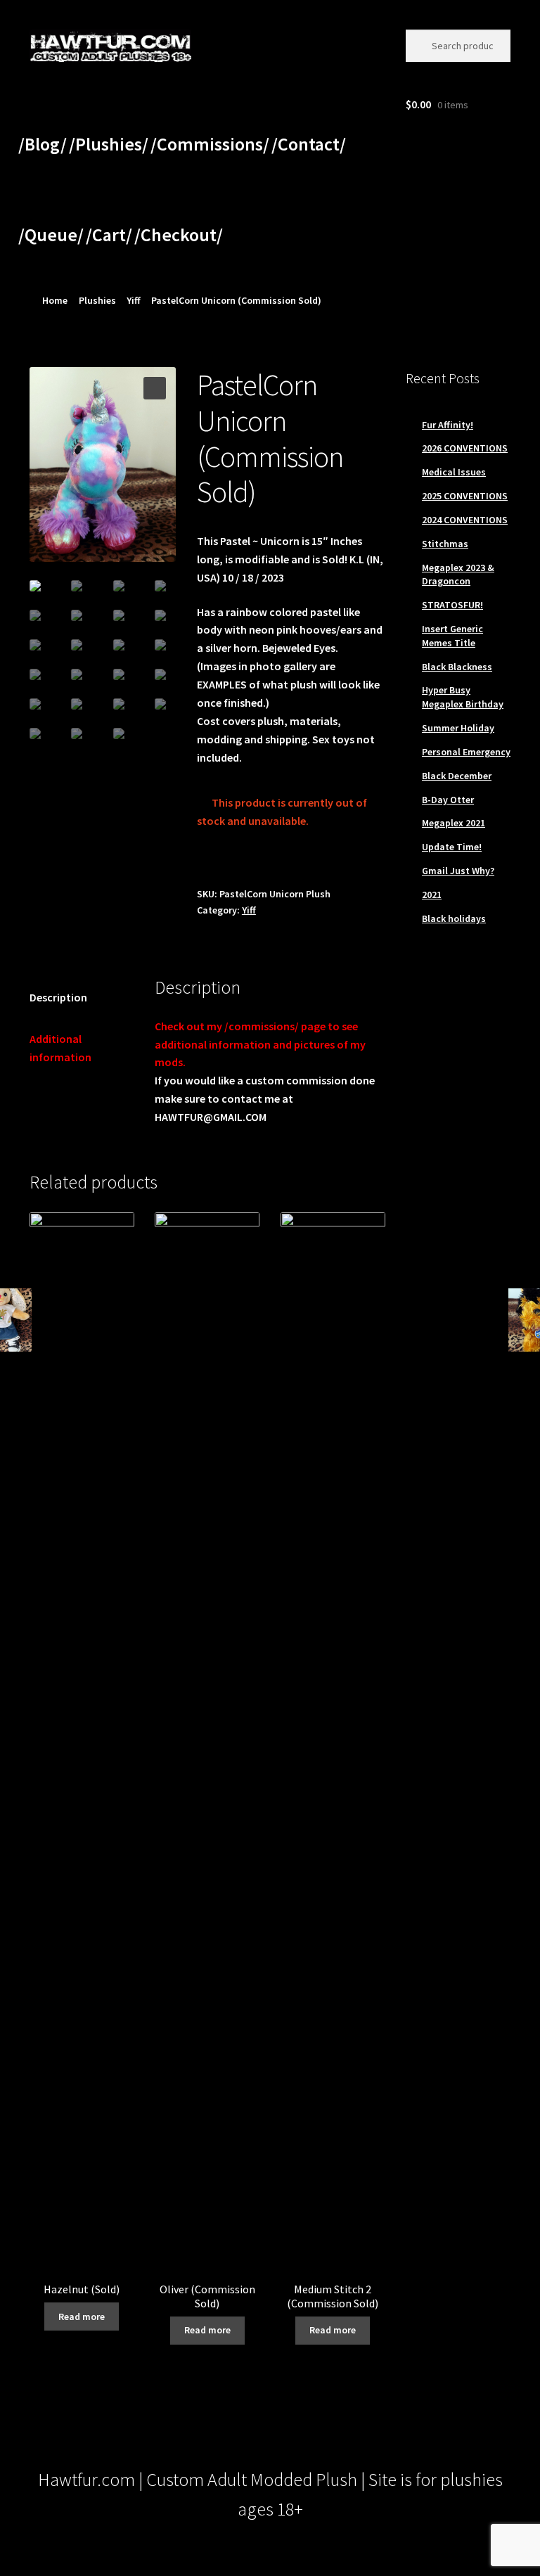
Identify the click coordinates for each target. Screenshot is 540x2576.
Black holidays (454, 918)
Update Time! (452, 847)
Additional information (60, 1048)
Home (55, 300)
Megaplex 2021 (454, 823)
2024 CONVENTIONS (465, 520)
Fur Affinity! (448, 425)
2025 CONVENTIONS (465, 496)
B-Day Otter (448, 800)
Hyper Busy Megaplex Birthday (463, 697)
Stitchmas (445, 544)
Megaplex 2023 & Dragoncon (458, 575)
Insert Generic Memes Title (452, 636)
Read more (82, 2317)
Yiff (134, 300)
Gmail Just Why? (458, 871)
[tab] (82, 998)
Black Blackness (457, 667)
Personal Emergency (466, 752)
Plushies (97, 300)
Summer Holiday (458, 728)
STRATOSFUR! (452, 605)
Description (58, 997)
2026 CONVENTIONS (465, 448)
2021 (432, 895)
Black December (457, 776)
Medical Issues (454, 472)
